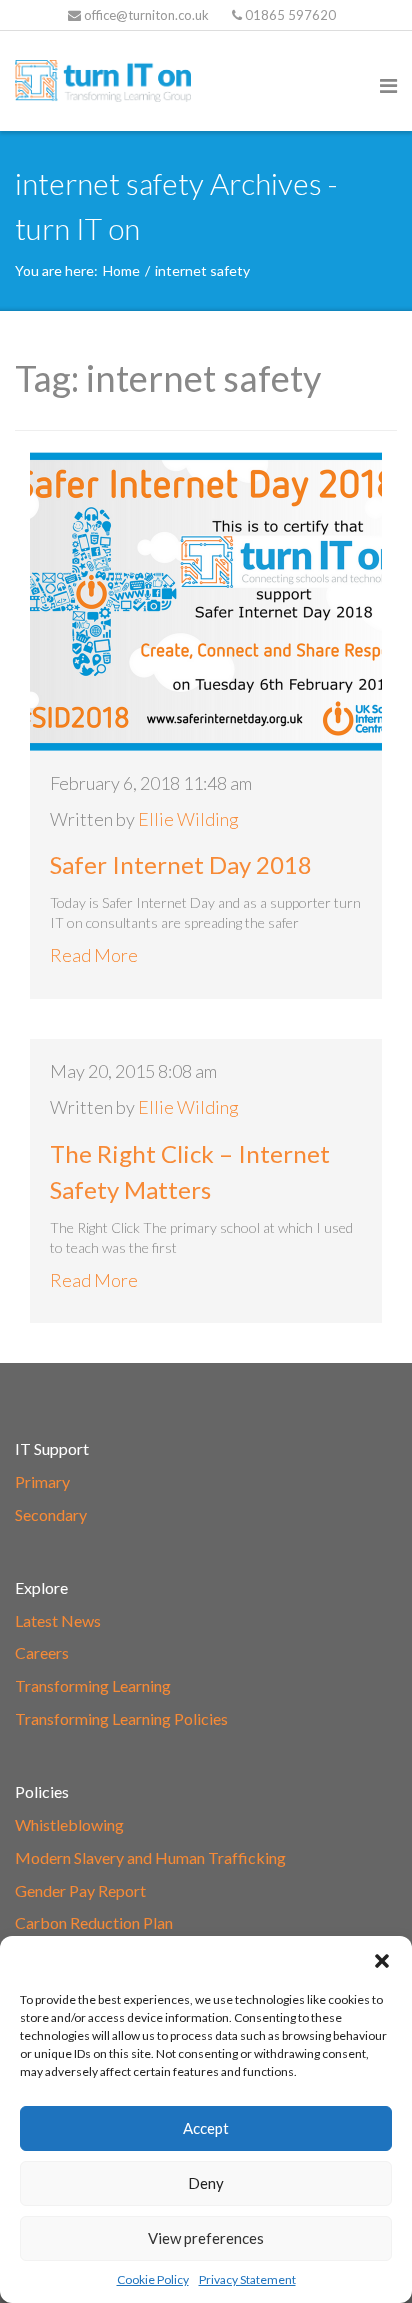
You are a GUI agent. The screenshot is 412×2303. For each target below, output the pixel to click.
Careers (42, 1652)
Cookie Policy (153, 2279)
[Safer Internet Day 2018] (206, 601)
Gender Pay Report (80, 1890)
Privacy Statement (247, 2279)
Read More (94, 955)
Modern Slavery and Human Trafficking (150, 1857)
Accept (206, 2128)
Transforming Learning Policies (121, 1718)
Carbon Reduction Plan (94, 1922)
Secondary (51, 1514)
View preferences (206, 2238)
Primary (42, 1481)
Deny (206, 2183)
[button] (382, 1961)
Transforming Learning (93, 1685)
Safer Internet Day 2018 (181, 864)
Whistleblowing (69, 1824)
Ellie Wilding (188, 819)
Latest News (58, 1620)
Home (121, 270)
